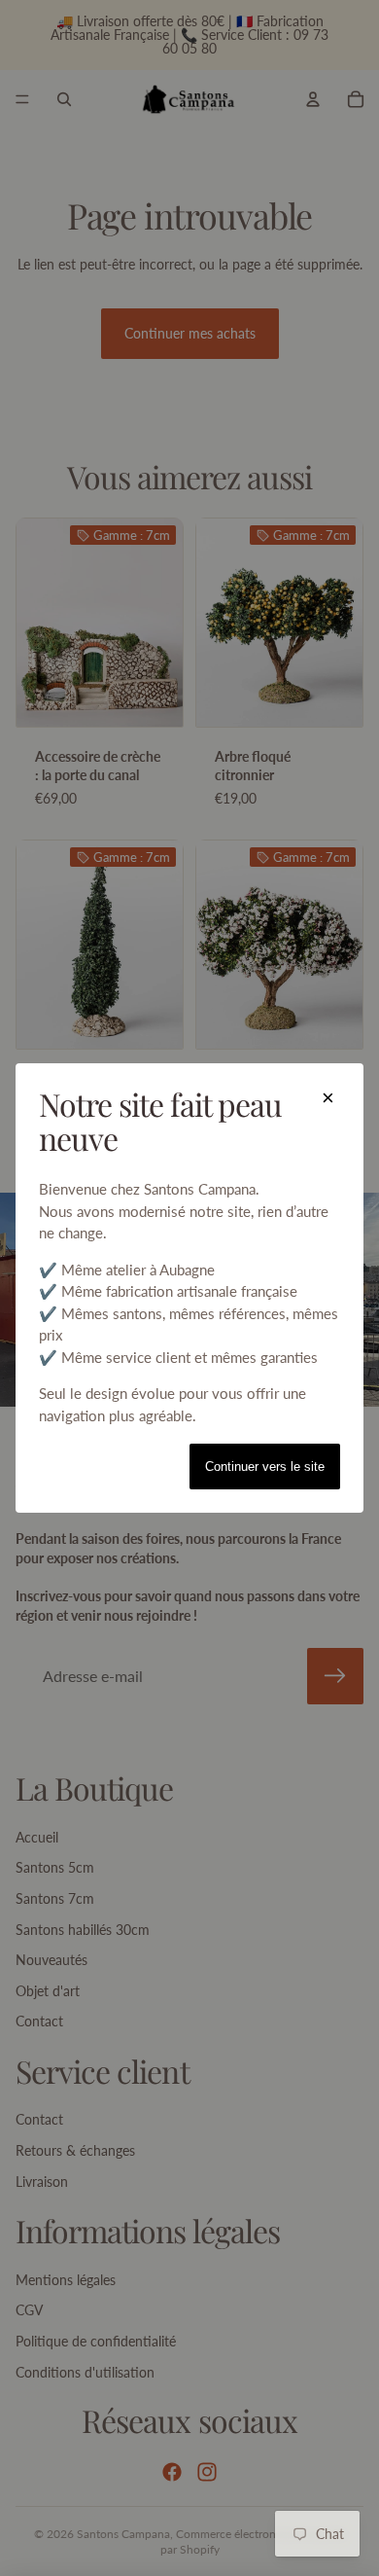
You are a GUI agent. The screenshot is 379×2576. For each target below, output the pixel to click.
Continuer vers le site (265, 1467)
